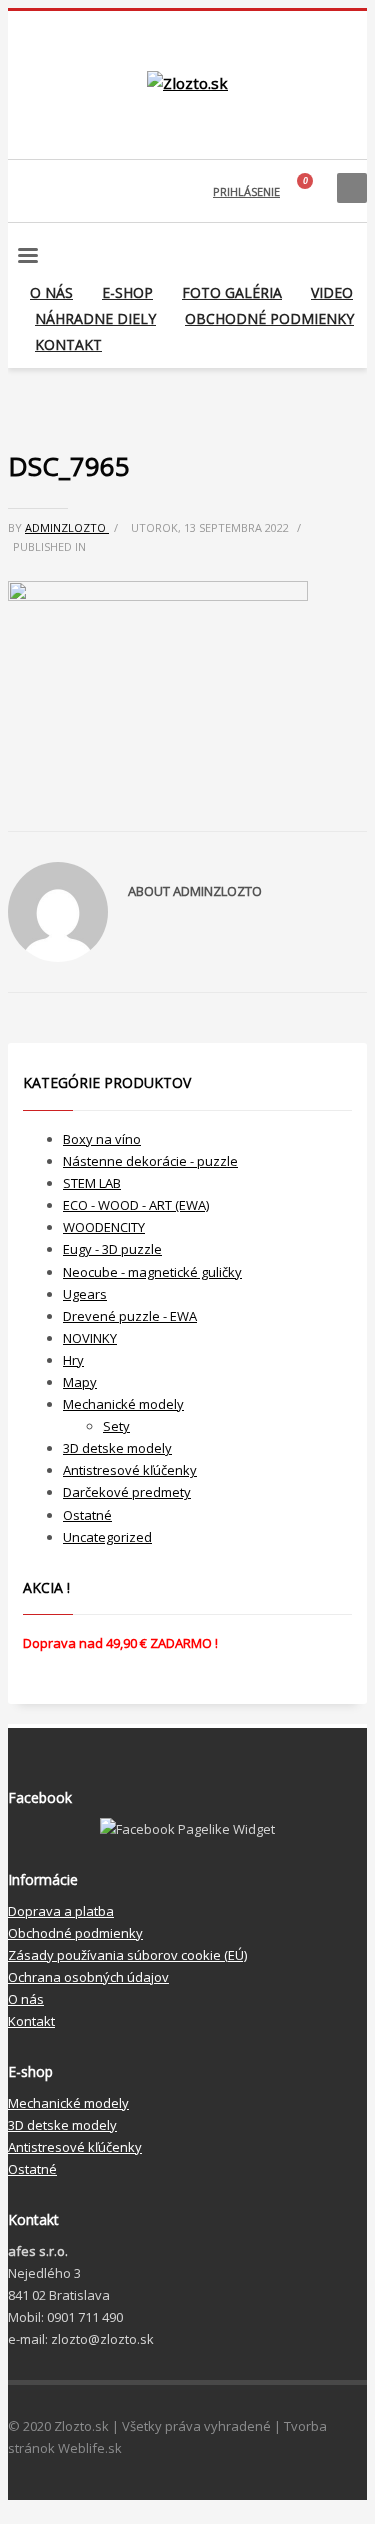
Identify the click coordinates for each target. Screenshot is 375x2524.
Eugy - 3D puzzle (112, 1249)
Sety (116, 1426)
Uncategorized (107, 1537)
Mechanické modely (123, 1404)
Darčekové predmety (127, 1492)
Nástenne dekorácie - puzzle (150, 1161)
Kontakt (31, 2021)
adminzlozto (67, 527)
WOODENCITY (104, 1227)
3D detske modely (117, 1448)
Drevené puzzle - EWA (130, 1316)
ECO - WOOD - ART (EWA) (136, 1205)
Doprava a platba (61, 1911)
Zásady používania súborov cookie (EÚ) (127, 1955)
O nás (26, 1999)
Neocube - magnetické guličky (152, 1272)
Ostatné (87, 1515)
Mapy (80, 1382)
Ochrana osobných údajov (88, 1977)
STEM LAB (92, 1183)
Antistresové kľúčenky (130, 1470)
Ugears (85, 1294)
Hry (73, 1360)
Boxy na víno (102, 1139)
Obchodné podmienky (75, 1933)
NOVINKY (90, 1338)
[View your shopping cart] (308, 191)
